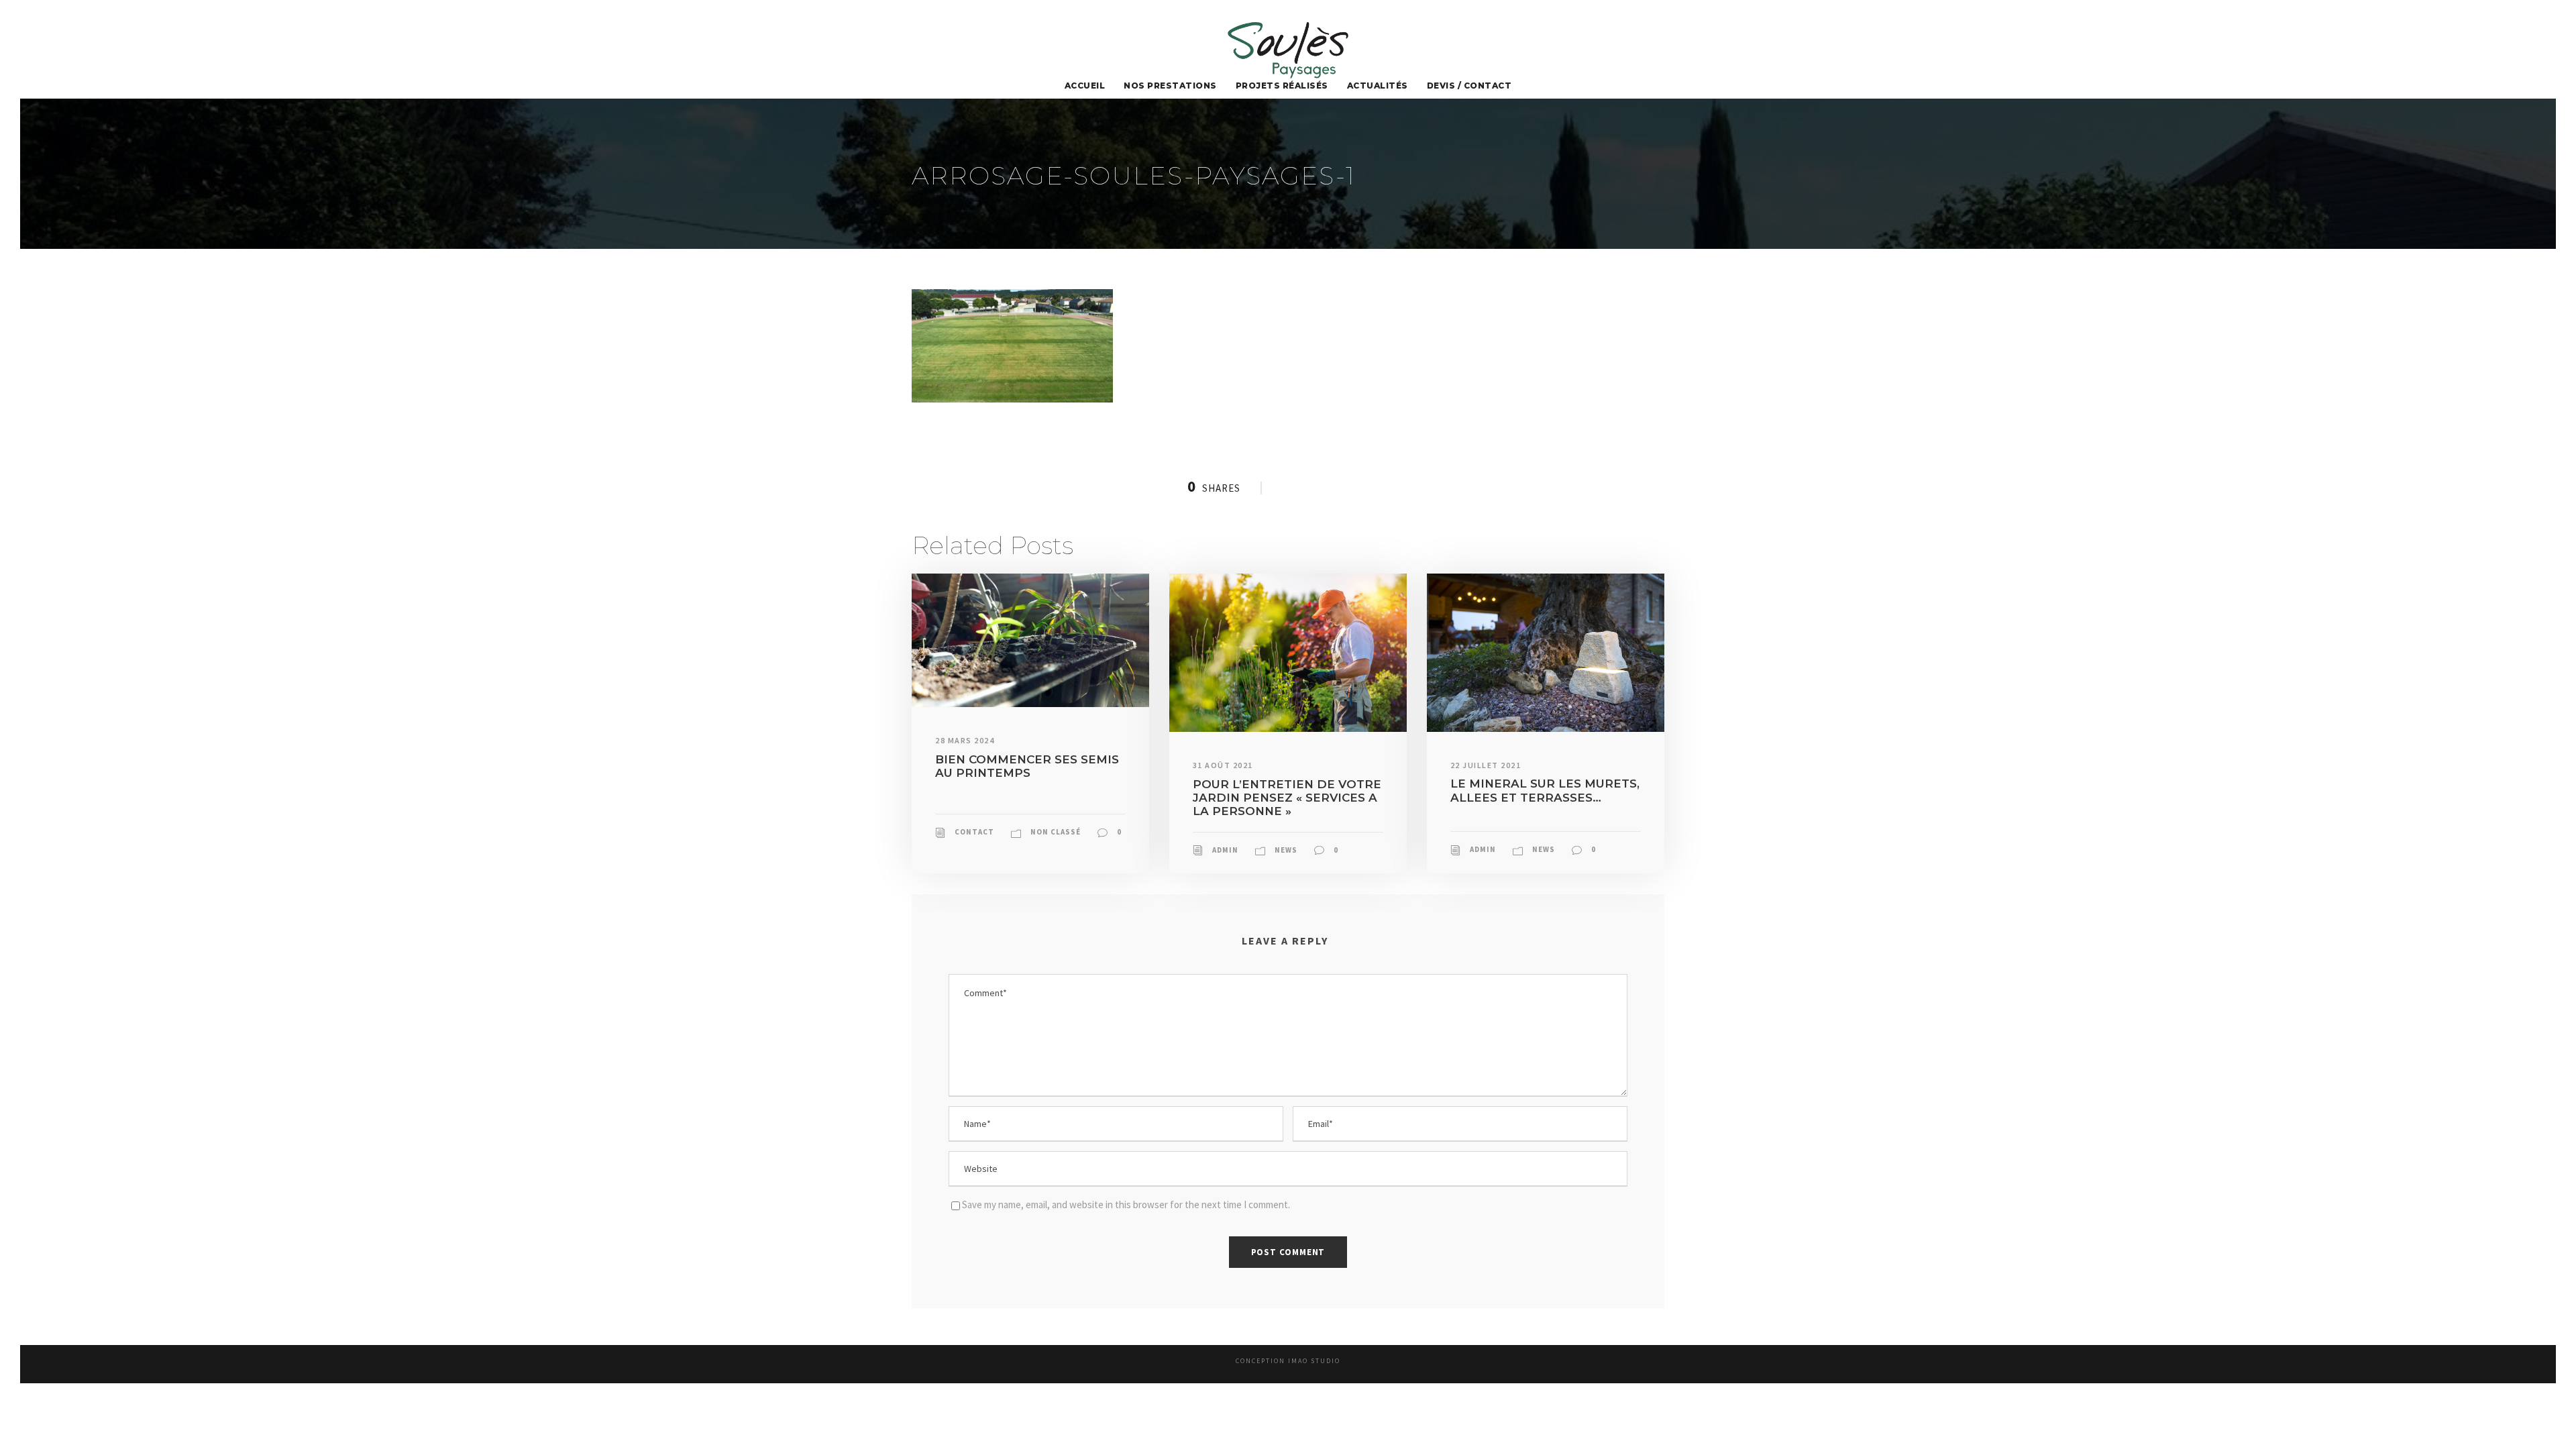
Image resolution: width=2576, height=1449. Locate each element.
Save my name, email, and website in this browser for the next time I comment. (1126, 1204)
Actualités (1378, 86)
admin (1225, 850)
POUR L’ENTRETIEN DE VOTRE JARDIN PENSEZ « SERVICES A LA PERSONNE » (1287, 798)
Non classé (1056, 832)
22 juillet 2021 (1486, 765)
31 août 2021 (1223, 765)
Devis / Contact (1469, 86)
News (1286, 850)
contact (974, 832)
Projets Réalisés (1282, 86)
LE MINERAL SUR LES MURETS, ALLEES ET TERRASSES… (1545, 790)
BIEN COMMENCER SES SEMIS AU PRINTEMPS (1027, 766)
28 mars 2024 (965, 740)
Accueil (1085, 86)
